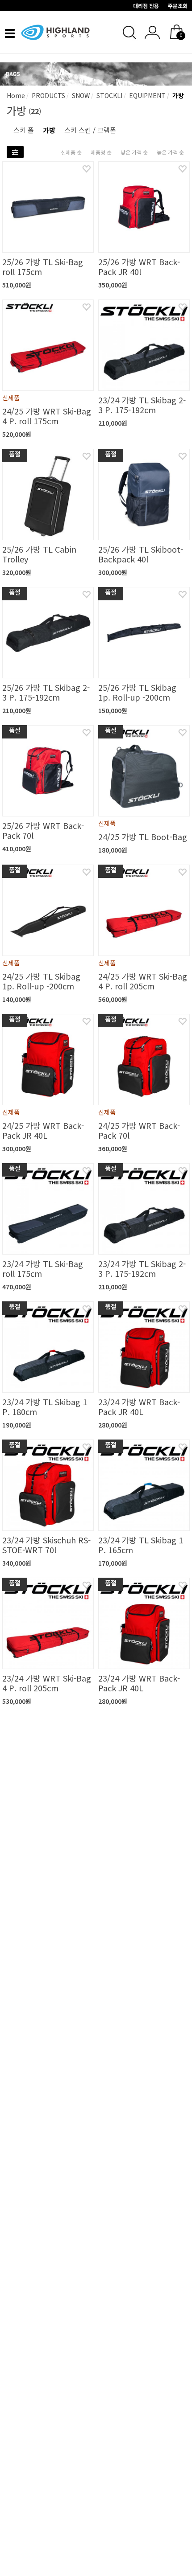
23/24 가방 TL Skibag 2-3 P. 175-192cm (142, 405)
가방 (177, 95)
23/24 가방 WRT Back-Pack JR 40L (139, 1407)
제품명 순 (101, 152)
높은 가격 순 (170, 152)
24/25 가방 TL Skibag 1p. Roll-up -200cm (41, 981)
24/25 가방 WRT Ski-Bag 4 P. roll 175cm (47, 416)
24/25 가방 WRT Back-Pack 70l (139, 1130)
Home (16, 95)
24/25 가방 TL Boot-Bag (143, 837)
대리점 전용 (146, 6)
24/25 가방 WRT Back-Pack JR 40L (43, 1130)
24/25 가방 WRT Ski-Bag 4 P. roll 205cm (143, 981)
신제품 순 (71, 152)
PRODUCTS (48, 95)
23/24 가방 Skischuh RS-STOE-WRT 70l (46, 1545)
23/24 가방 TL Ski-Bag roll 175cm (43, 1268)
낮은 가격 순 (134, 152)
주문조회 (178, 6)
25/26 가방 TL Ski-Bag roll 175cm (43, 267)
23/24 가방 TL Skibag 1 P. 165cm (141, 1545)
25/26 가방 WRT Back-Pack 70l (43, 830)
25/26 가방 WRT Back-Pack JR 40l (139, 267)
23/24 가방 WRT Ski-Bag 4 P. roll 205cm (47, 1683)
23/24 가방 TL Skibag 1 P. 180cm (45, 1407)
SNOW (80, 95)
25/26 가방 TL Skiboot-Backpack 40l (141, 554)
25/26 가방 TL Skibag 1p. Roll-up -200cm (137, 692)
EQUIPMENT (146, 95)
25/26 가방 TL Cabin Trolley (39, 554)
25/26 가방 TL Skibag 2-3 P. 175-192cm (46, 692)
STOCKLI (109, 95)
